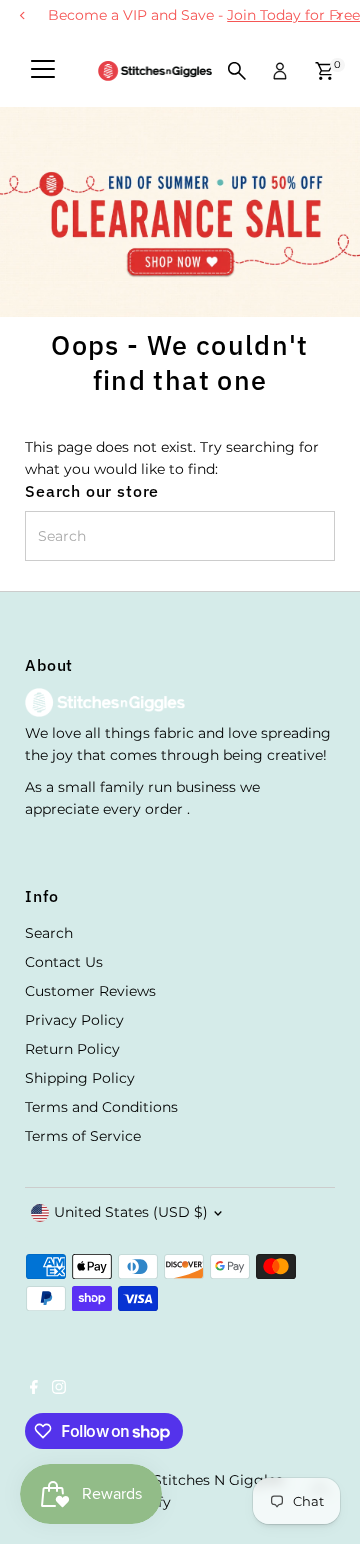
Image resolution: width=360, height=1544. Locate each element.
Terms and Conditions (101, 1107)
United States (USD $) (131, 1212)
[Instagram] (59, 1389)
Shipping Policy (80, 1078)
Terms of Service (83, 1136)
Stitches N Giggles (218, 1480)
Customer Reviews (90, 991)
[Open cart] (324, 71)
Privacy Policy (74, 1020)
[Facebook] (34, 1389)
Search (49, 933)
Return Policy (72, 1049)
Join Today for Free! (272, 15)
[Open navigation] (43, 71)
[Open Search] (237, 71)
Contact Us (64, 962)
